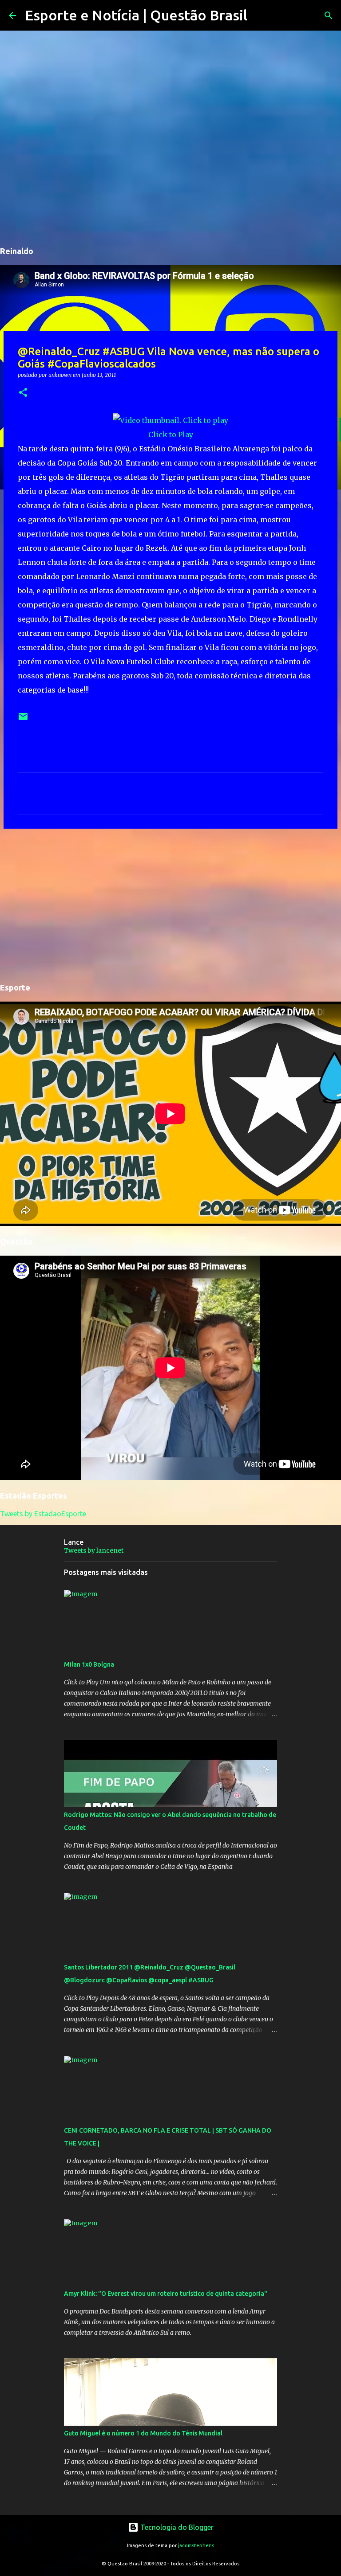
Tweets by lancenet (94, 1550)
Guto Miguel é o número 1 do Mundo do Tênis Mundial (143, 2433)
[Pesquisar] (260, 16)
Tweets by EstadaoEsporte (43, 1514)
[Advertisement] (170, 904)
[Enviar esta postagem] (23, 720)
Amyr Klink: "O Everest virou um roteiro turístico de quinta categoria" (166, 2294)
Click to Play (171, 435)
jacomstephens (196, 2545)
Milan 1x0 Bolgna (89, 1664)
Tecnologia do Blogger (176, 2527)
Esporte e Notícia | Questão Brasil (136, 15)
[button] (23, 393)
